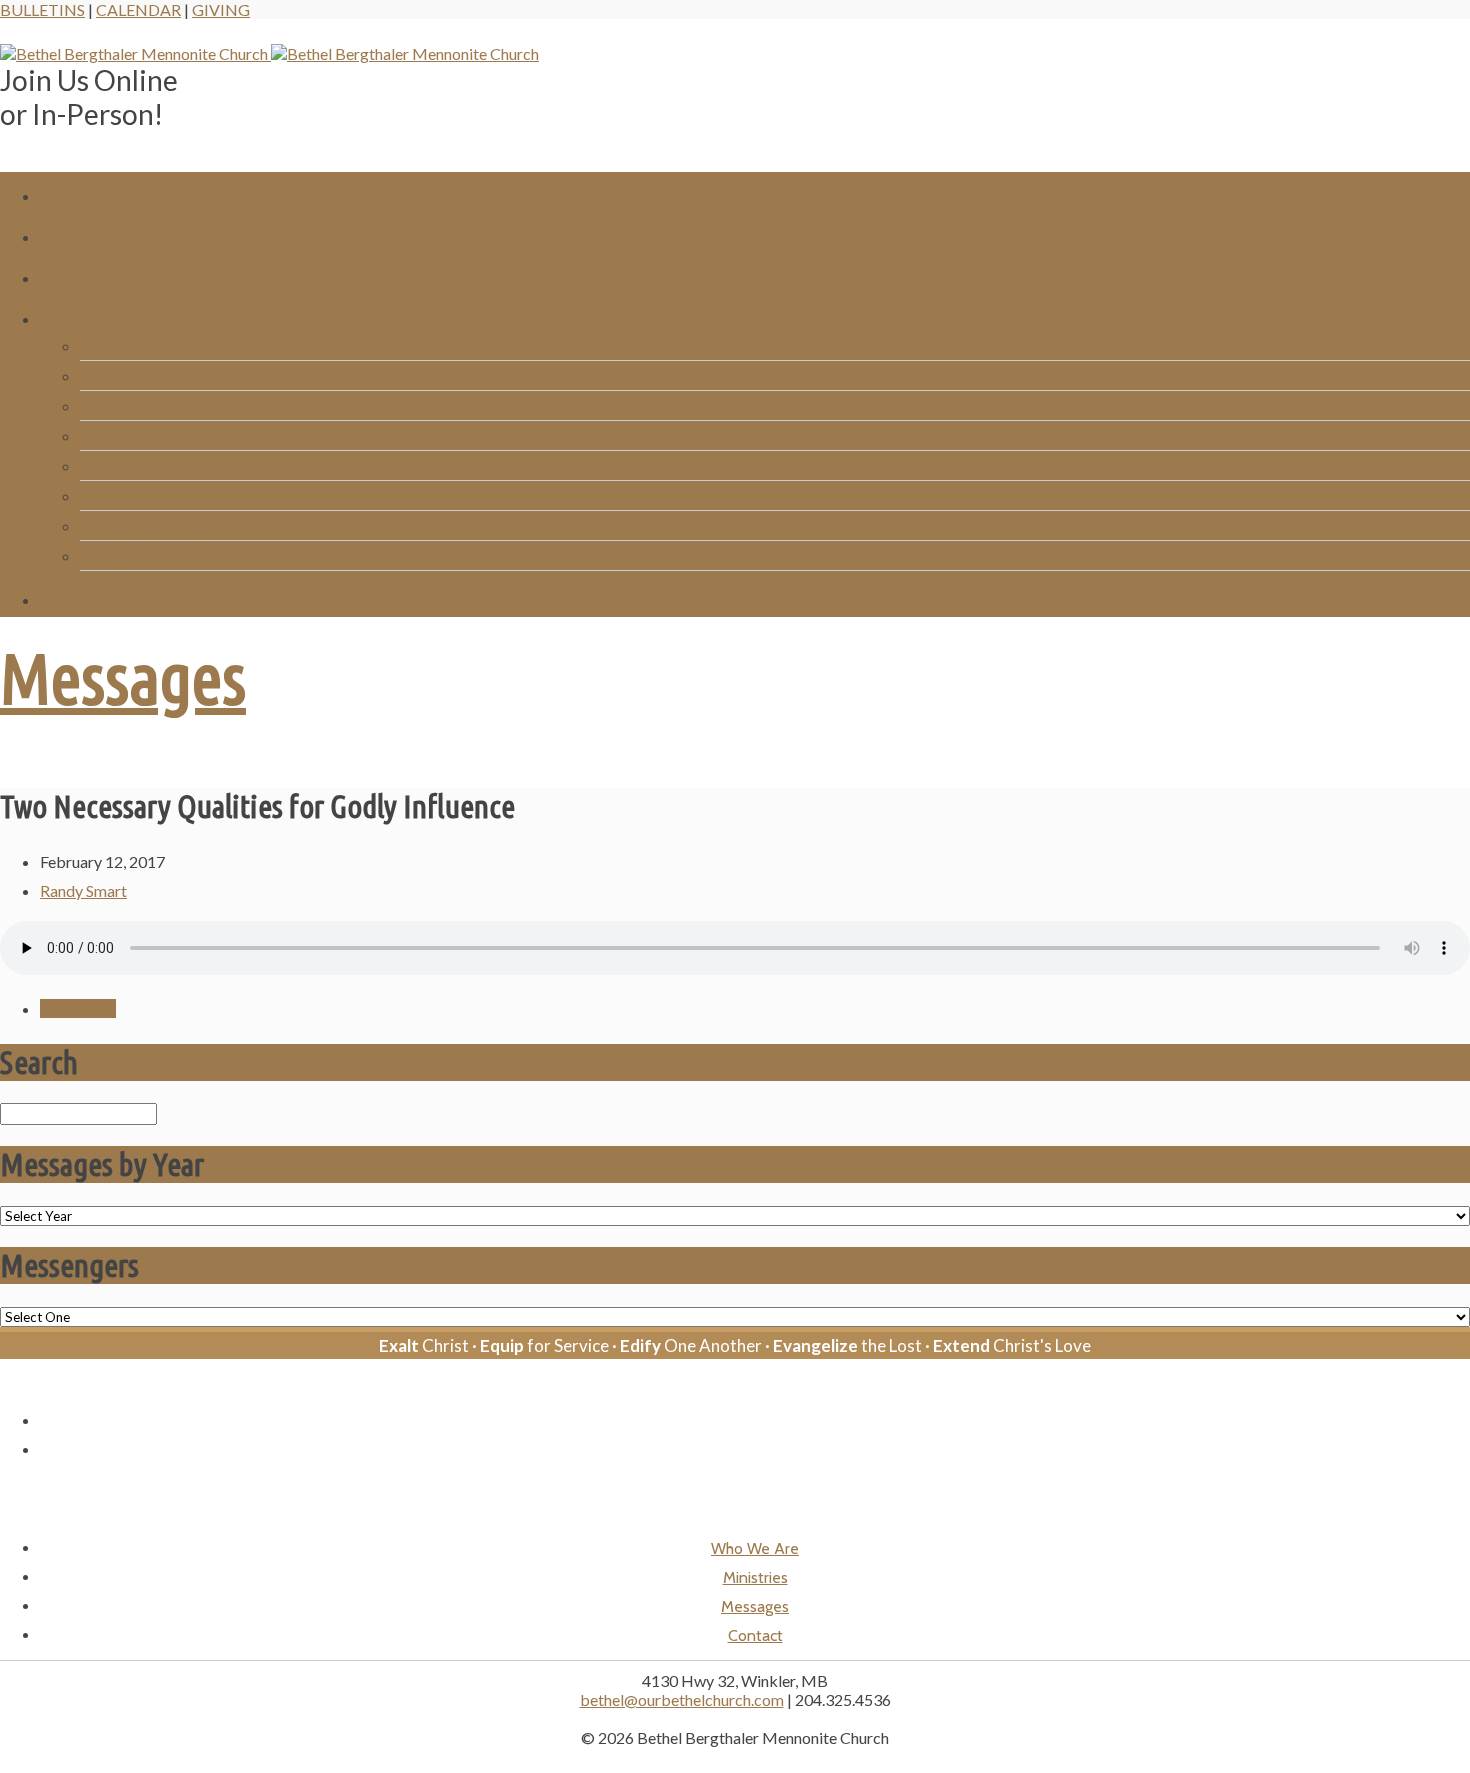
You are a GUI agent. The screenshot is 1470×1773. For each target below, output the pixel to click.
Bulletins (42, 9)
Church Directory (139, 525)
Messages (755, 274)
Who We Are (755, 192)
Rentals (105, 435)
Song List (111, 495)
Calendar (138, 9)
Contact (755, 596)
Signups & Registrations (161, 405)
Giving (221, 9)
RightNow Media (139, 465)
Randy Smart (83, 890)
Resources (755, 315)
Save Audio (78, 1008)
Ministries (755, 233)
